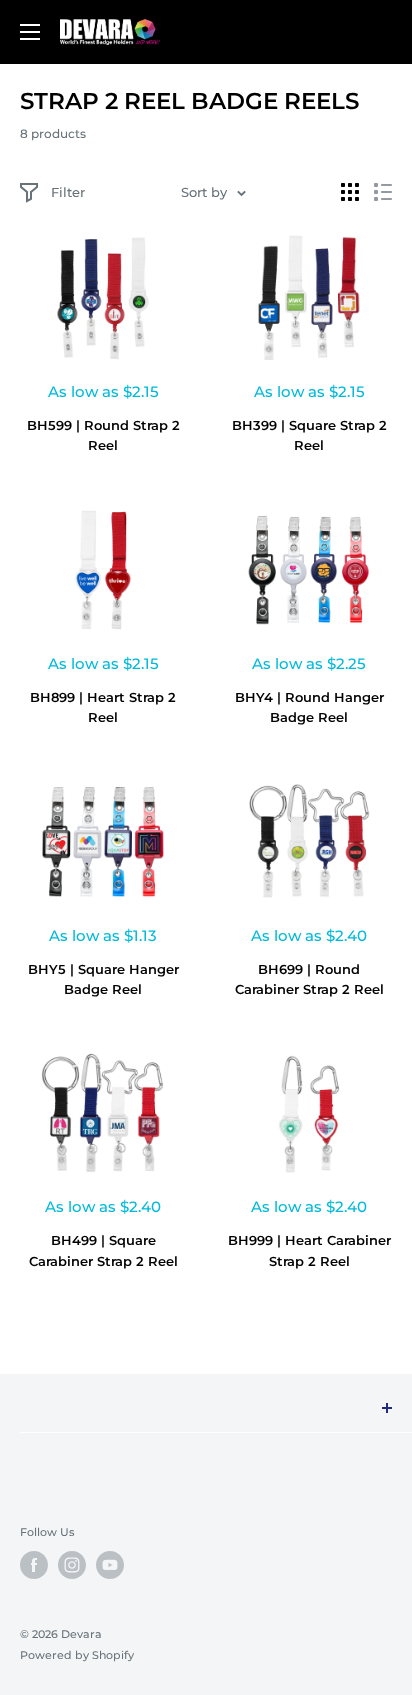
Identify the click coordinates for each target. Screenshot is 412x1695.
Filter (68, 192)
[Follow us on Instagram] (72, 1565)
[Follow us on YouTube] (110, 1565)
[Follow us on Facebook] (34, 1565)
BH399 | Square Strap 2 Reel (309, 435)
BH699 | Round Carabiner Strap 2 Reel (309, 979)
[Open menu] (30, 32)
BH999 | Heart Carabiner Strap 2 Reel (309, 1250)
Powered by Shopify (77, 1655)
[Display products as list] (383, 192)
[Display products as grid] (350, 192)
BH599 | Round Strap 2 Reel (103, 435)
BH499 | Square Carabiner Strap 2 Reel (103, 1250)
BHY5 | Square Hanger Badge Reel (103, 979)
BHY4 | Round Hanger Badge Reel (309, 707)
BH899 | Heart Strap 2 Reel (103, 707)
